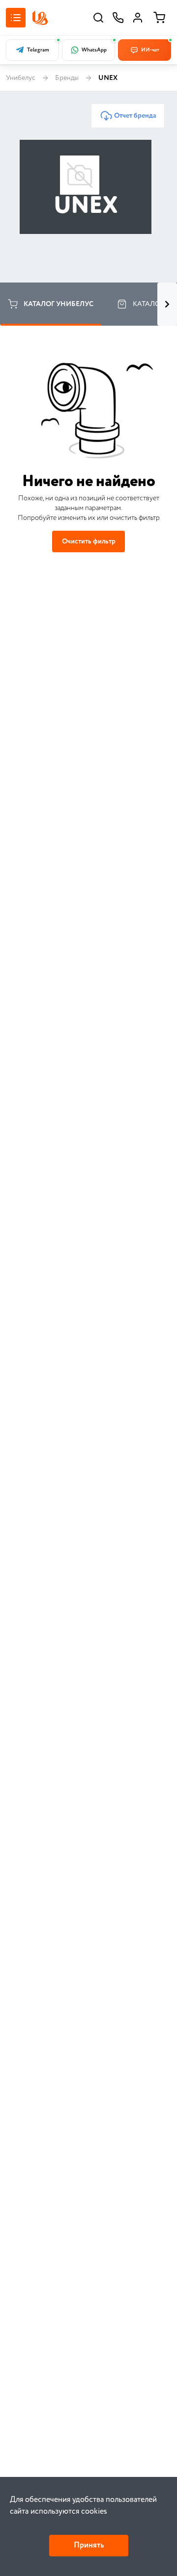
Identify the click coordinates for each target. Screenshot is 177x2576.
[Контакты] (118, 18)
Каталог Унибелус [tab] (59, 304)
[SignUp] (138, 18)
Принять (89, 2545)
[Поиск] (98, 18)
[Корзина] (159, 18)
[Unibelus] (40, 18)
